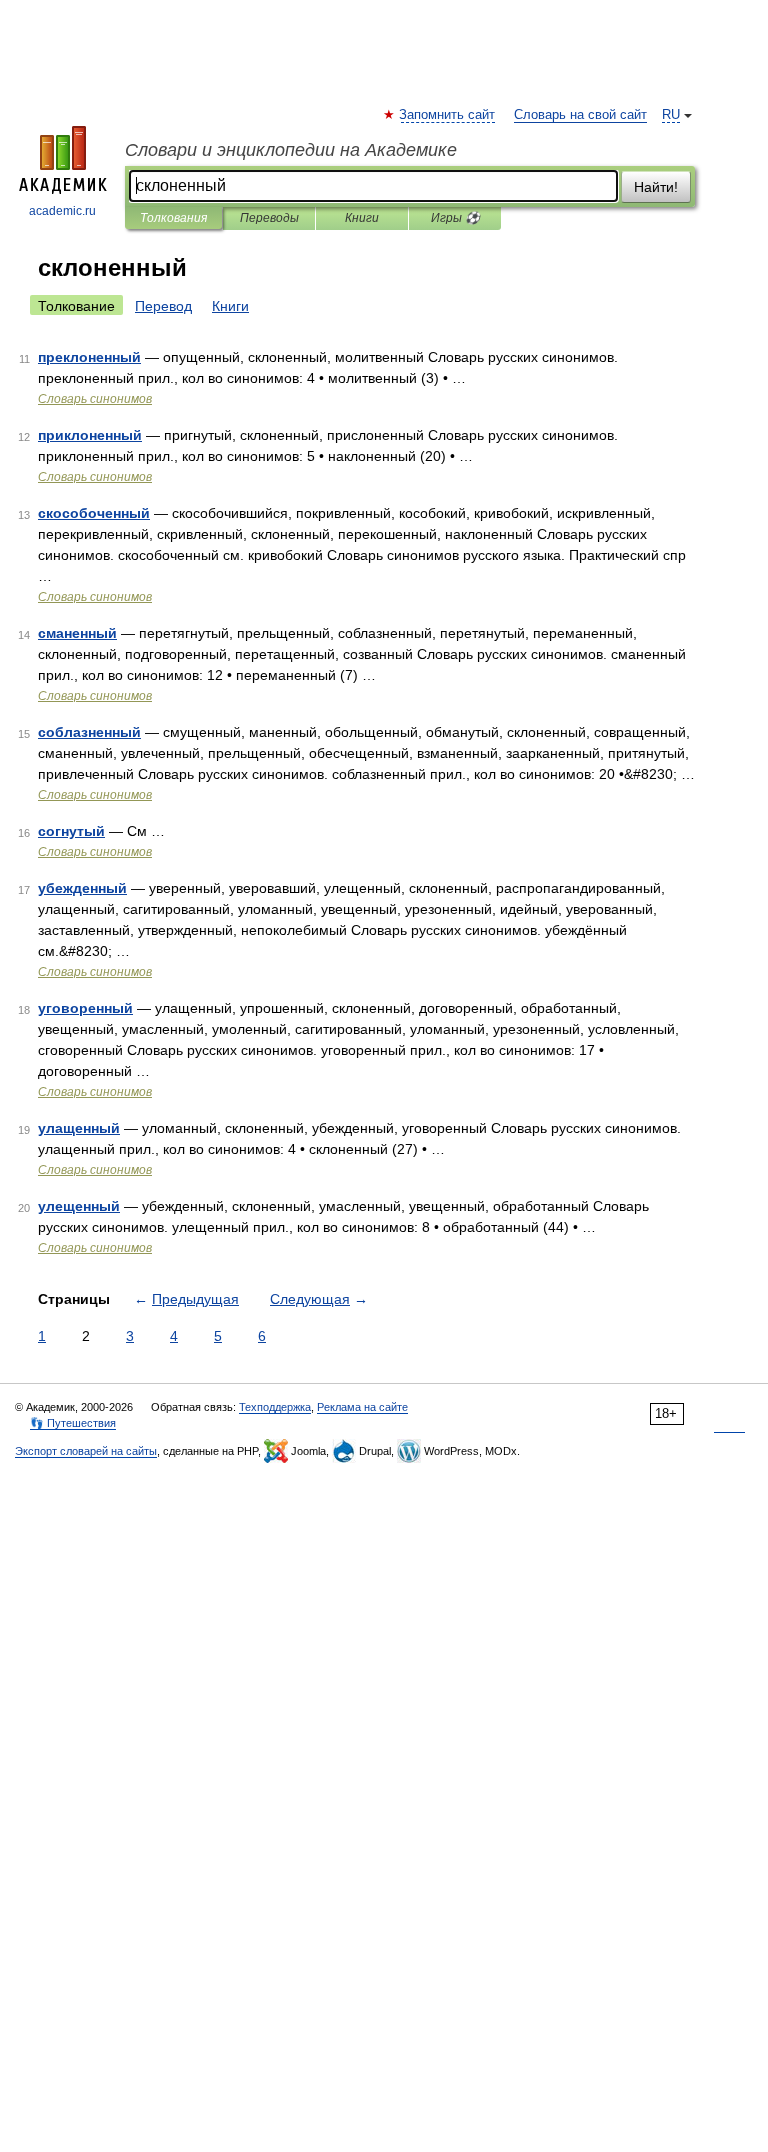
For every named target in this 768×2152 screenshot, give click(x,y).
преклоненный (89, 357)
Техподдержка (275, 1407)
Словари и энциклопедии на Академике (291, 150)
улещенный (79, 1206)
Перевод (163, 306)
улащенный (79, 1128)
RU (671, 115)
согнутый (71, 831)
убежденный (82, 888)
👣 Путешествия (73, 1423)
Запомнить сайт (448, 115)
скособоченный (94, 513)
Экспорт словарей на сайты (86, 1451)
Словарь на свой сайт (580, 115)
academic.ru (62, 211)
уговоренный (85, 1008)
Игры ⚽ (455, 218)
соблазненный (89, 732)
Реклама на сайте (362, 1407)
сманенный (77, 633)
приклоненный (90, 435)
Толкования (173, 218)
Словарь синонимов (95, 399)
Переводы (269, 218)
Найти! (656, 187)
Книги (362, 218)
